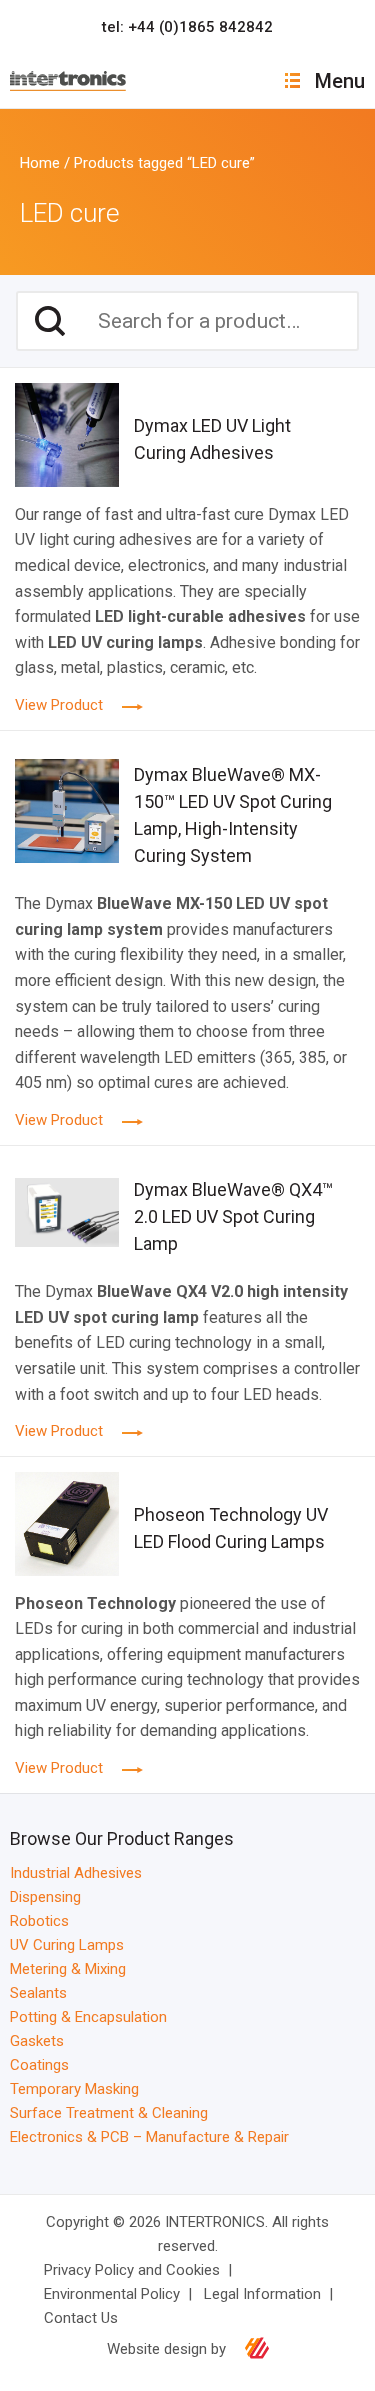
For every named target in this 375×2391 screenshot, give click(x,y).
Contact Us (81, 2318)
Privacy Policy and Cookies (132, 2270)
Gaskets (37, 2041)
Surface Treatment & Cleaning (109, 2113)
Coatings (39, 2065)
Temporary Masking (74, 2089)
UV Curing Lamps (67, 1945)
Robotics (39, 1921)
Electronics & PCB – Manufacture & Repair (149, 2137)
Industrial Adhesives (76, 1873)
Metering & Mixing (68, 1969)
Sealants (38, 1993)
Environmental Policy (112, 2294)
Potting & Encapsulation (88, 2017)
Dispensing (45, 1897)
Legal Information (262, 2294)
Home (40, 163)
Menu (340, 81)
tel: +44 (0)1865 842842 (187, 27)
